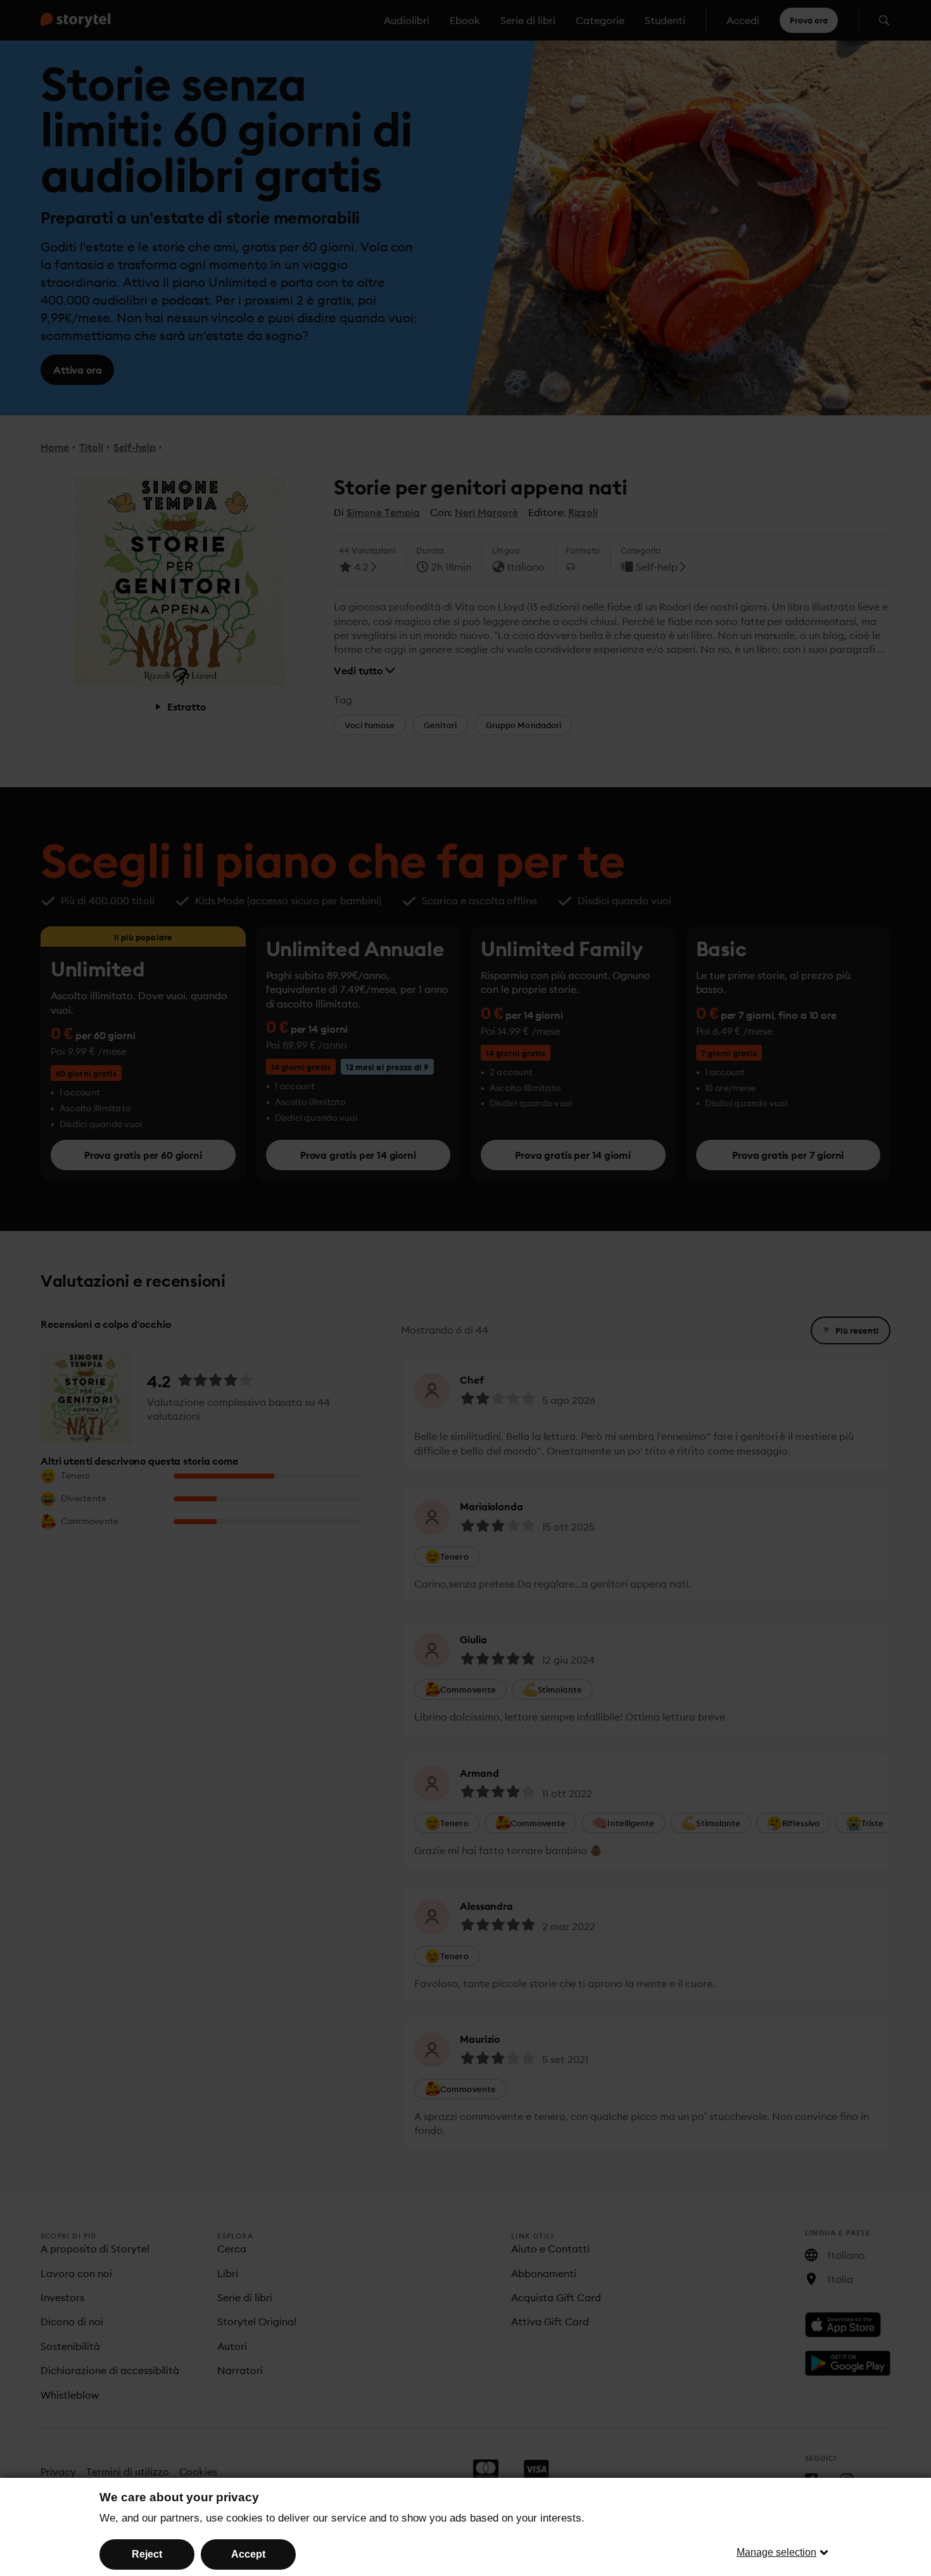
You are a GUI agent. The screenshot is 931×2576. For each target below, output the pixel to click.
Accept (248, 2554)
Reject (147, 2554)
